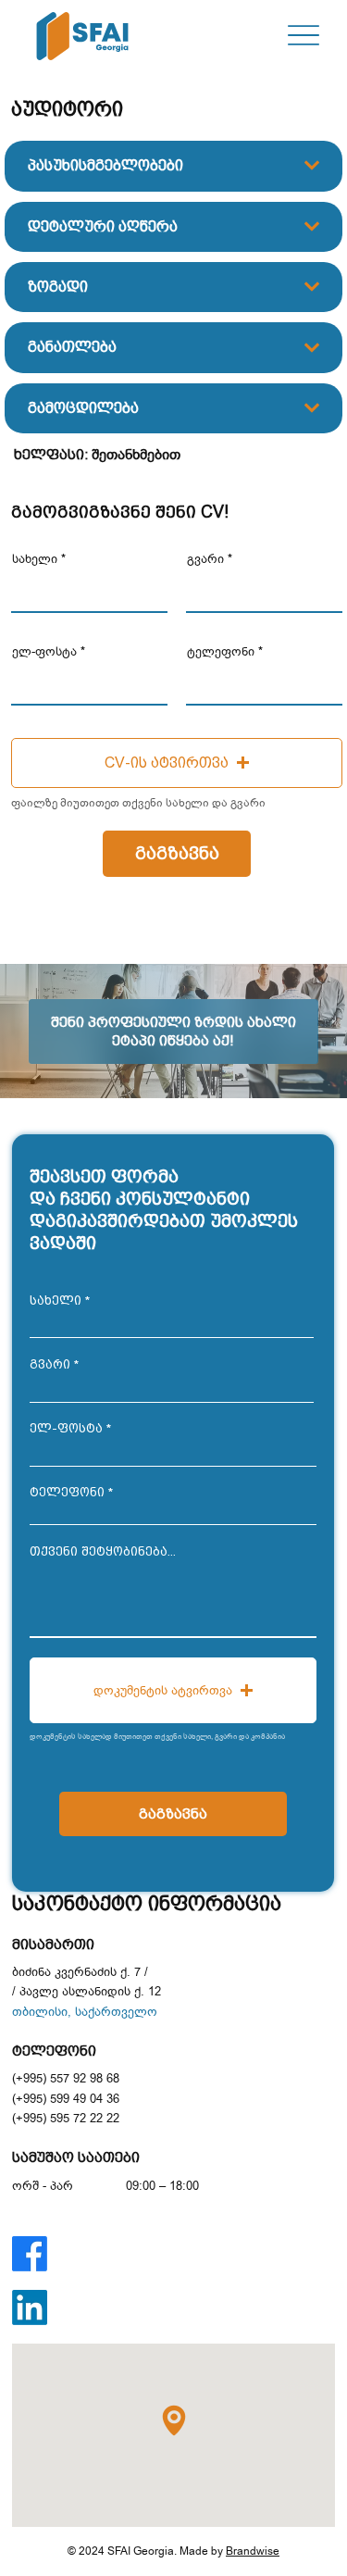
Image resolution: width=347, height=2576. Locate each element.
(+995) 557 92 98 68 (66, 2078)
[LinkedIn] (30, 2307)
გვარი (205, 559)
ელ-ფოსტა (44, 651)
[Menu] (303, 36)
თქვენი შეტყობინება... (103, 1551)
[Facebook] (30, 2254)
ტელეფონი (221, 651)
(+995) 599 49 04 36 (66, 2099)
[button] (177, 763)
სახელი (35, 559)
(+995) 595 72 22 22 (66, 2118)
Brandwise (253, 2551)
